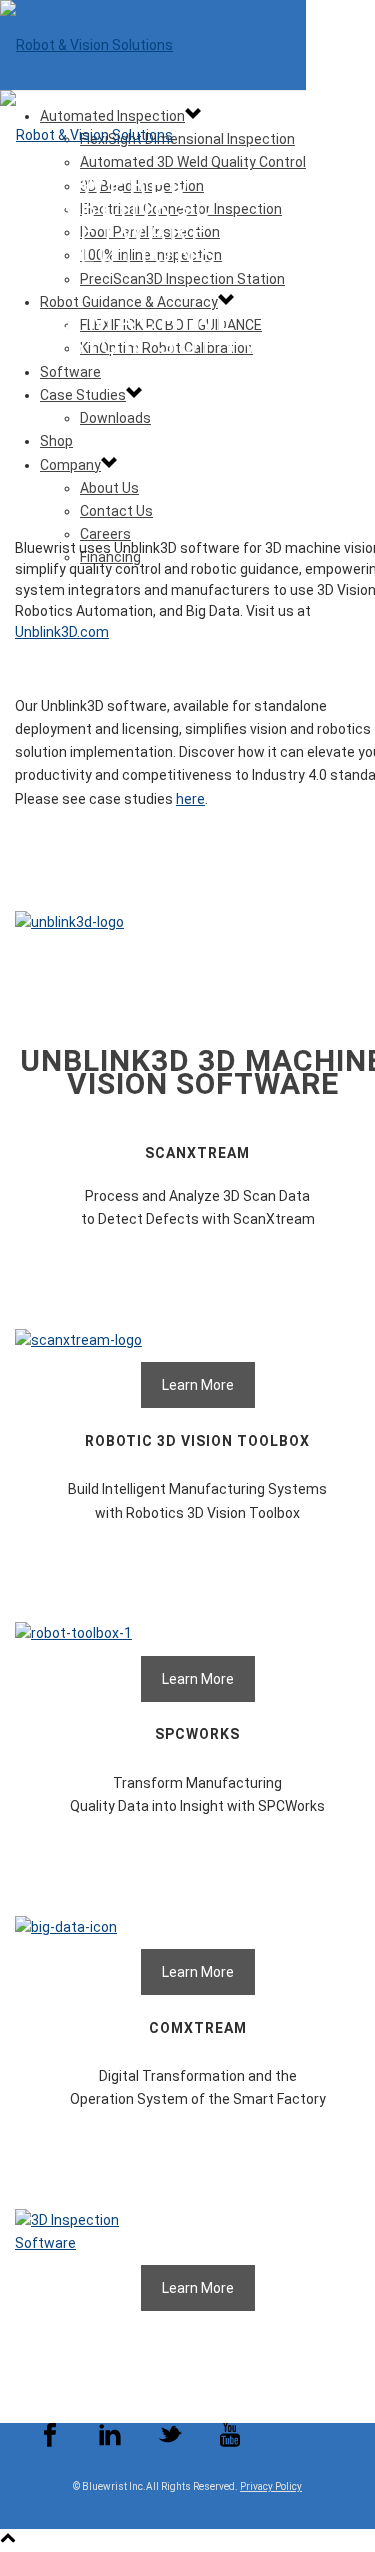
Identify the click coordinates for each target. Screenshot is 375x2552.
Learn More (198, 1385)
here (190, 799)
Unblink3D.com (62, 632)
